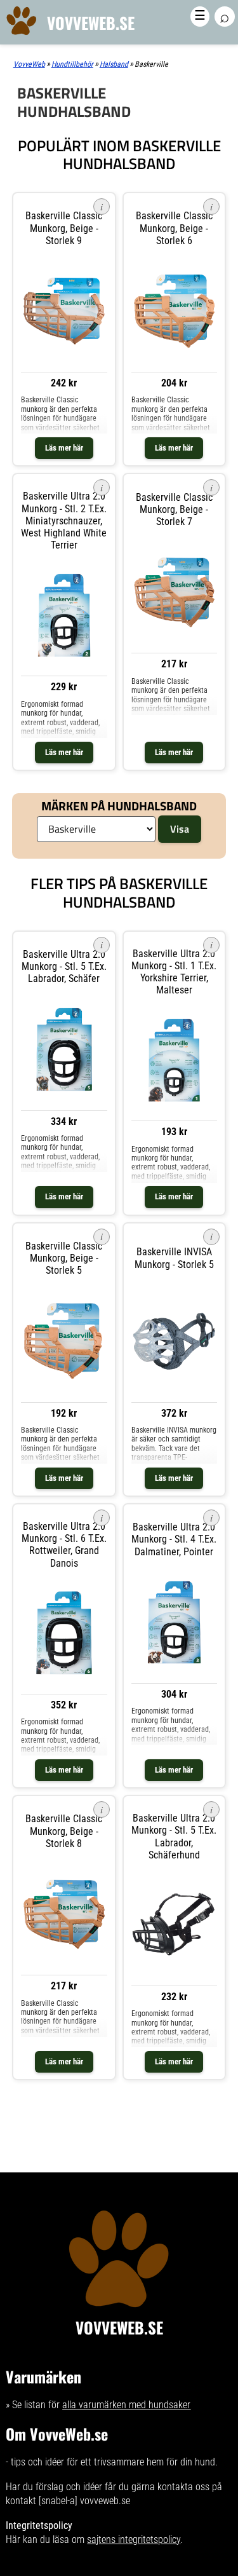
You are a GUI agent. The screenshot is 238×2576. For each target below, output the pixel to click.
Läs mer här (64, 448)
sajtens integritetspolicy (134, 2539)
